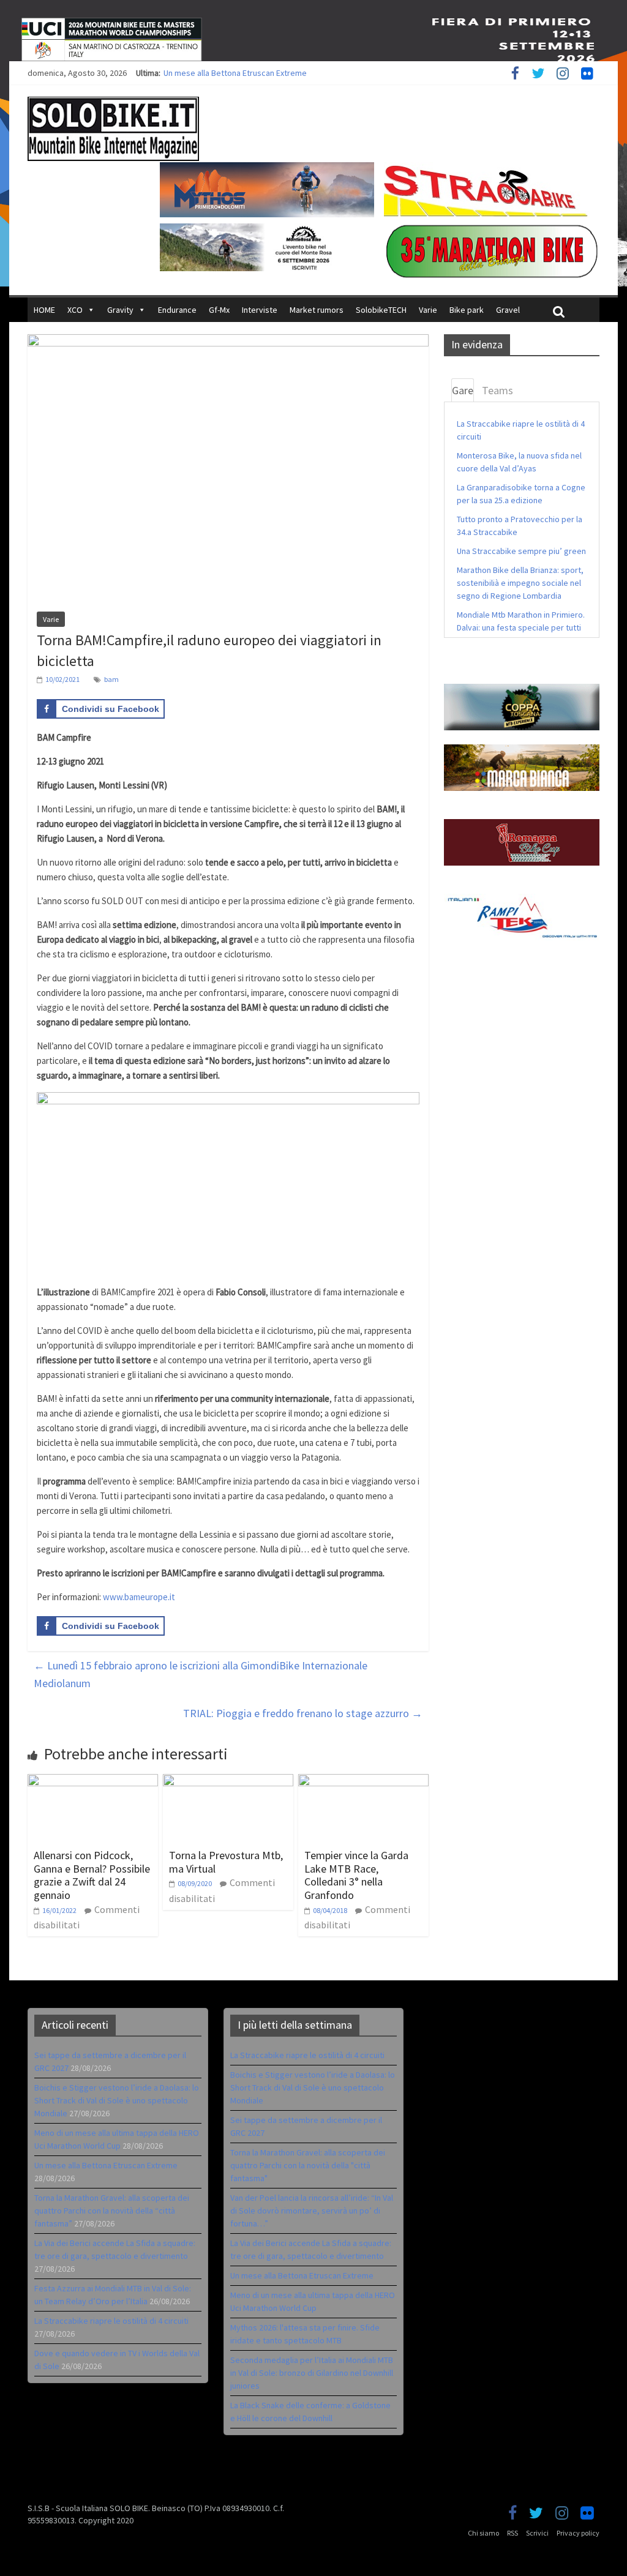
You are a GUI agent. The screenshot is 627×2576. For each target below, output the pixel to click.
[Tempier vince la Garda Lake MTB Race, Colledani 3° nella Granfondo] (363, 1781)
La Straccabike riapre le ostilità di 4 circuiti (111, 2321)
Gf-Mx (219, 310)
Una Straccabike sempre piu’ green (521, 551)
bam (111, 679)
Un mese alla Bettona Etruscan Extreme (235, 73)
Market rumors (317, 310)
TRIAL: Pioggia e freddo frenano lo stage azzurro (303, 1713)
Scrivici (537, 2533)
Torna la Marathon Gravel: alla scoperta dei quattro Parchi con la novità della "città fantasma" (308, 2165)
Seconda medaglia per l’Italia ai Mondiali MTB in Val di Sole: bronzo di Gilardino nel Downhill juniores (312, 2373)
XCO (75, 310)
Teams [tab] (497, 390)
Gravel (508, 310)
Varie (428, 310)
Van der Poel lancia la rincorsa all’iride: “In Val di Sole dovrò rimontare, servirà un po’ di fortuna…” (312, 2211)
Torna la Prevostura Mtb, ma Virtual (226, 1862)
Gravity (120, 310)
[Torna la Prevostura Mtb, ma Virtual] (228, 1781)
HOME (44, 310)
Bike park (467, 310)
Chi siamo (483, 2533)
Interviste (260, 310)
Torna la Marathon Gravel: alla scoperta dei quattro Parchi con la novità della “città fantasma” (112, 2211)
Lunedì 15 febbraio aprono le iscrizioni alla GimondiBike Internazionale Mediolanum (201, 1674)
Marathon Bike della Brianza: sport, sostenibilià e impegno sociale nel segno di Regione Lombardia (520, 583)
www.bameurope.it (139, 1597)
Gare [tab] (463, 390)
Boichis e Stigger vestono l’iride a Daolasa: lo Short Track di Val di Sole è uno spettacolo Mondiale (117, 2100)
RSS (512, 2533)
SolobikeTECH (381, 310)
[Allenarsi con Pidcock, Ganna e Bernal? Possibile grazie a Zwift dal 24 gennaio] (93, 1781)
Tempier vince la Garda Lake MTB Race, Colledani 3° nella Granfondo (356, 1875)
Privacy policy (578, 2533)
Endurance (177, 310)
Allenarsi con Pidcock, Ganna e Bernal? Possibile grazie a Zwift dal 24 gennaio (92, 1875)
